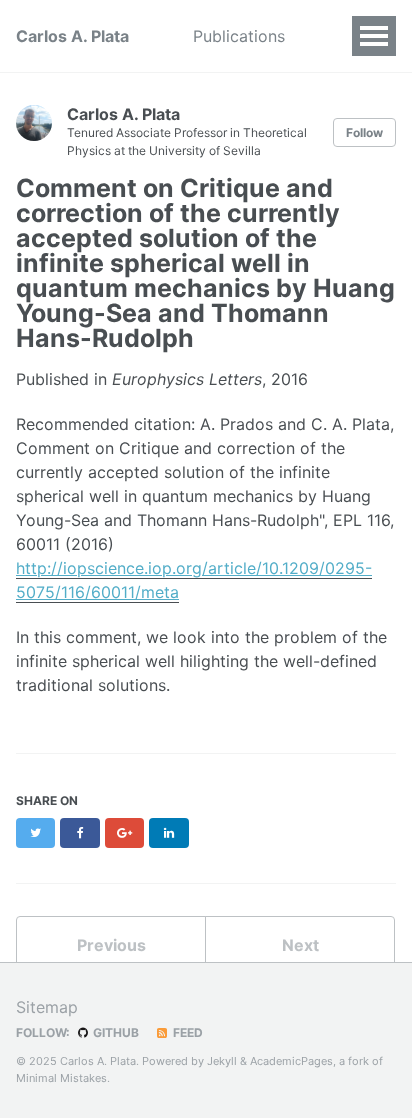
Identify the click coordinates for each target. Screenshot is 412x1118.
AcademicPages (291, 1061)
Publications (239, 36)
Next (300, 945)
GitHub (114, 1032)
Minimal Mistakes (61, 1078)
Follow (364, 132)
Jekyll (222, 1061)
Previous (111, 945)
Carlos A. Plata (72, 36)
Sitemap (47, 1007)
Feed (186, 1032)
